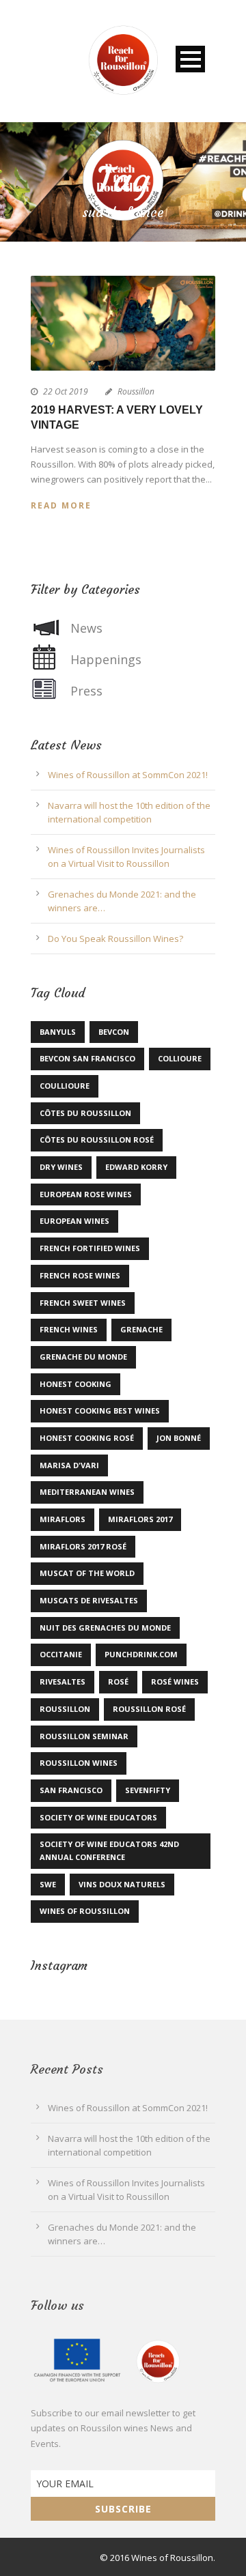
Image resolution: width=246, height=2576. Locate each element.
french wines (69, 1329)
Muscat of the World (87, 1573)
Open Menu (190, 59)
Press (86, 691)
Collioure (180, 1058)
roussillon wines (79, 1763)
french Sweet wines (83, 1303)
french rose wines (80, 1275)
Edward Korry (136, 1167)
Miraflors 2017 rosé (83, 1546)
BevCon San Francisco (87, 1058)
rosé (118, 1681)
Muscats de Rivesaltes (89, 1600)
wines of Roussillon (85, 1911)
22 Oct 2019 (66, 391)
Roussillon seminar (84, 1736)
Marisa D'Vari (69, 1465)
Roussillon (136, 391)
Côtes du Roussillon (85, 1113)
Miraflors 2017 (140, 1519)
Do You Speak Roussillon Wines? (115, 939)
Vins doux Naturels (122, 1884)
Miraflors (63, 1519)
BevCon (114, 1032)
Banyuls (58, 1032)
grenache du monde (83, 1357)
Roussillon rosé (149, 1709)
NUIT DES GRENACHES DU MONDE (105, 1628)
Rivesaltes (63, 1681)
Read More (61, 505)
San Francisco (71, 1790)
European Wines (74, 1221)
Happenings (106, 659)
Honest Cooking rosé (87, 1438)
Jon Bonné (179, 1438)
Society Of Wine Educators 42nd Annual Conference (109, 1850)
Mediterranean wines (87, 1492)
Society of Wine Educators (98, 1817)
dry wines (61, 1167)
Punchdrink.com (141, 1654)
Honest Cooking (76, 1384)
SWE (48, 1884)
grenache (141, 1329)
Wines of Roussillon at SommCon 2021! (128, 775)
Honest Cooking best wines (100, 1411)
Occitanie (61, 1654)
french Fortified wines (90, 1248)
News (86, 628)
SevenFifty (148, 1790)
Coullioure (65, 1086)
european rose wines (86, 1194)
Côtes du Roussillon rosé (97, 1140)
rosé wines (175, 1681)
